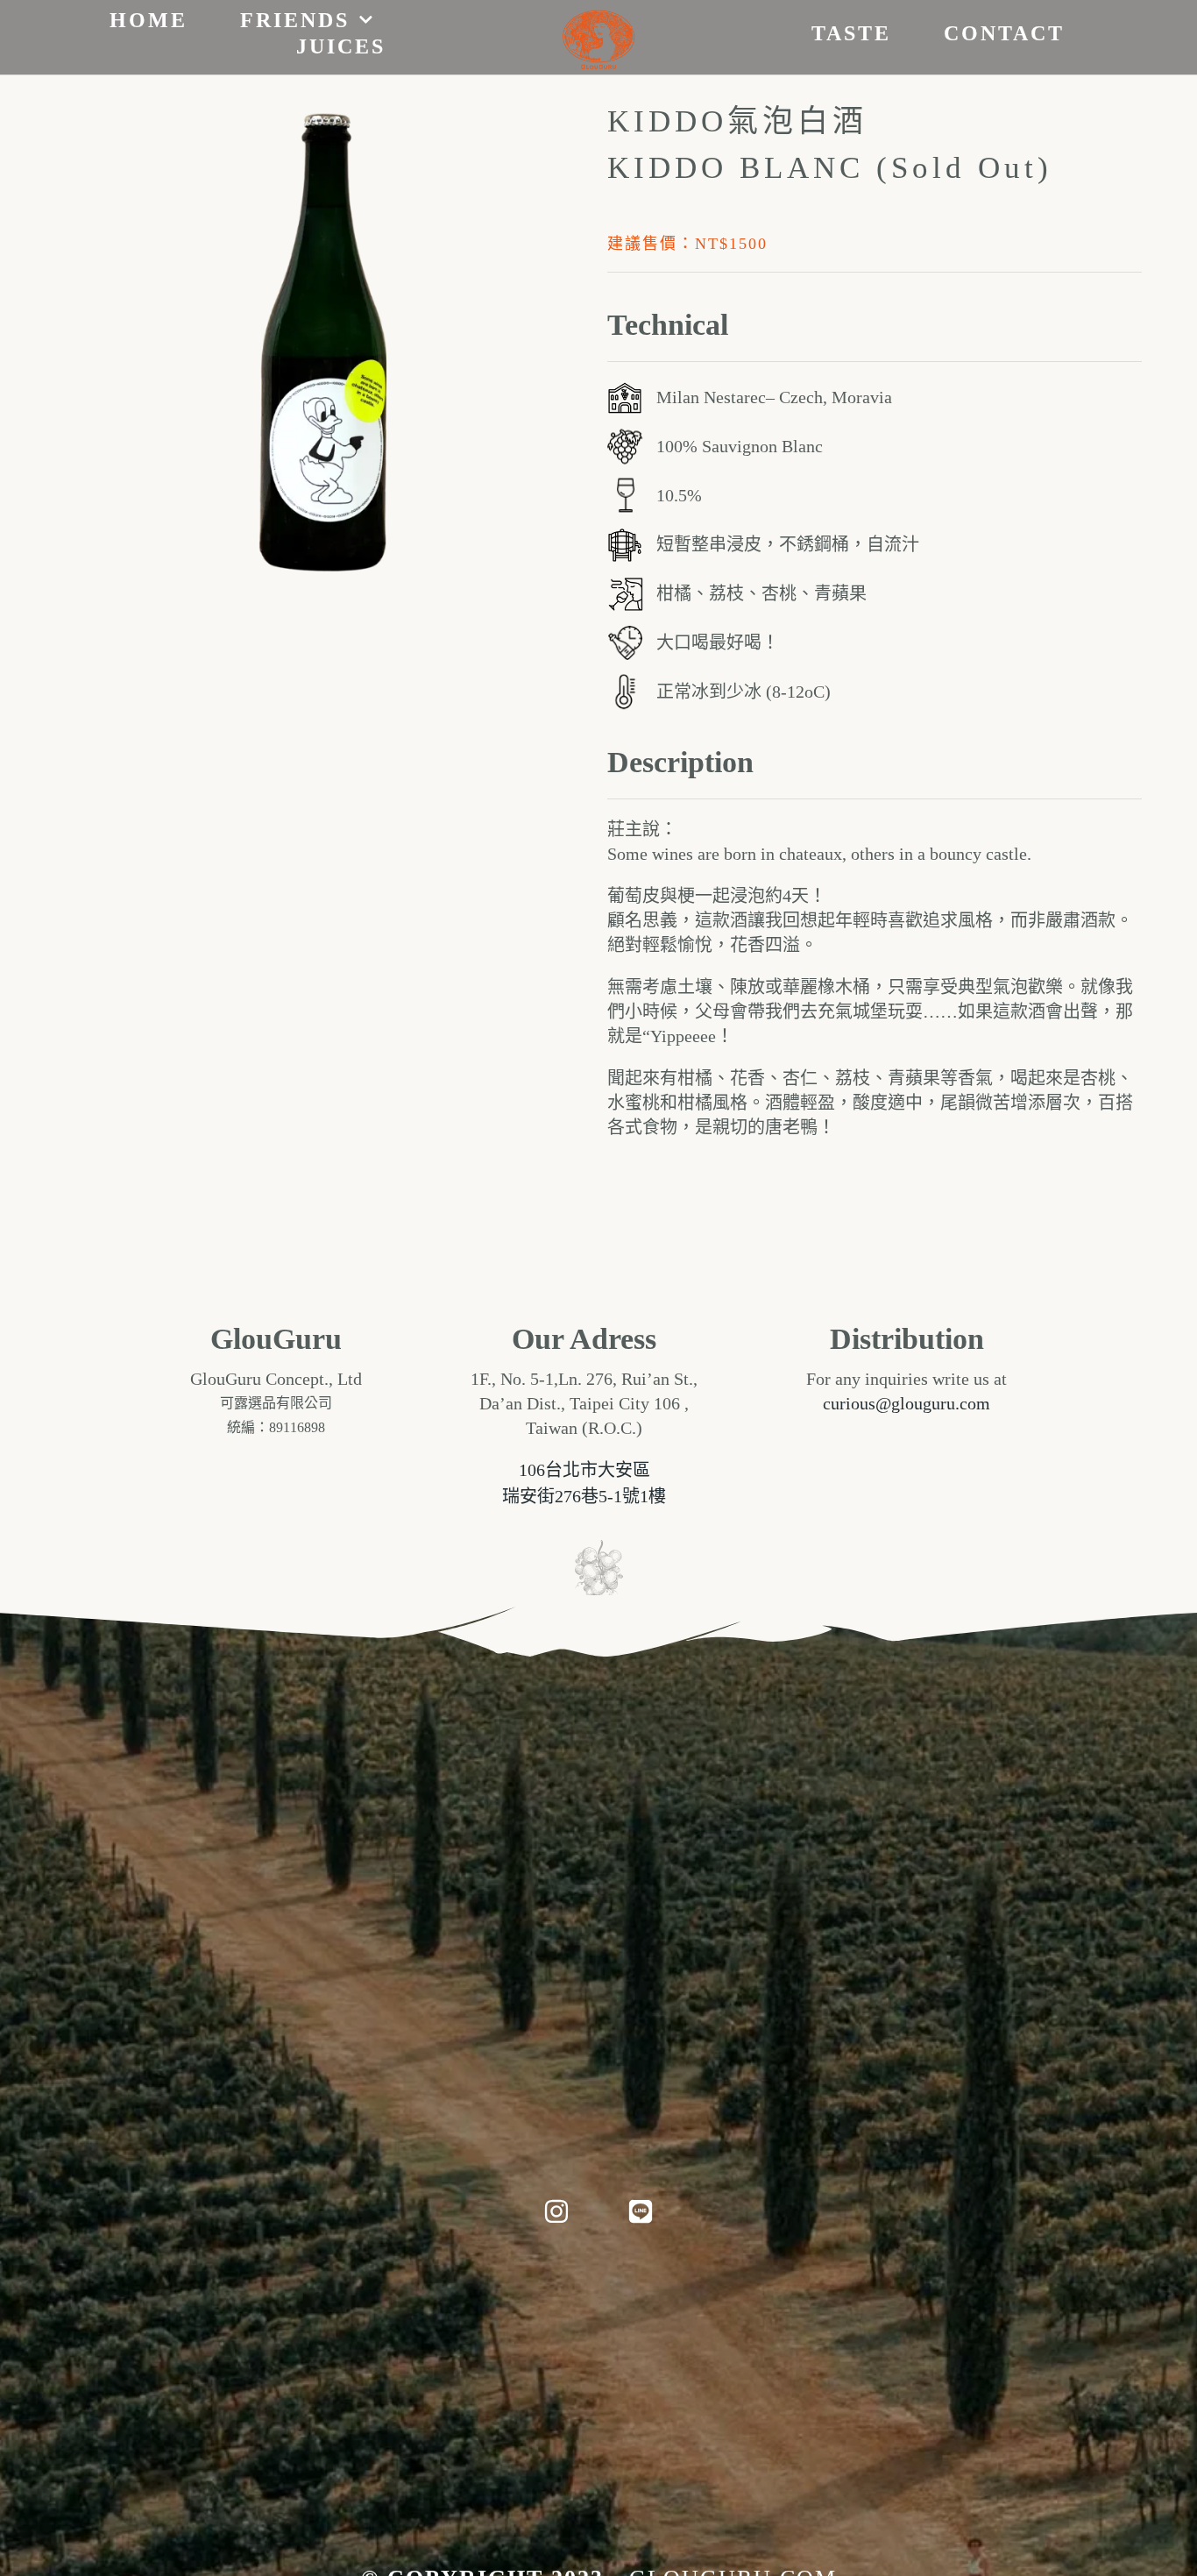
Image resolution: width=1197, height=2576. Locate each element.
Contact (1004, 33)
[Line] (641, 2211)
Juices (341, 46)
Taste (851, 33)
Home (149, 20)
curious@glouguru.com (907, 1403)
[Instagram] (556, 2211)
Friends (295, 20)
